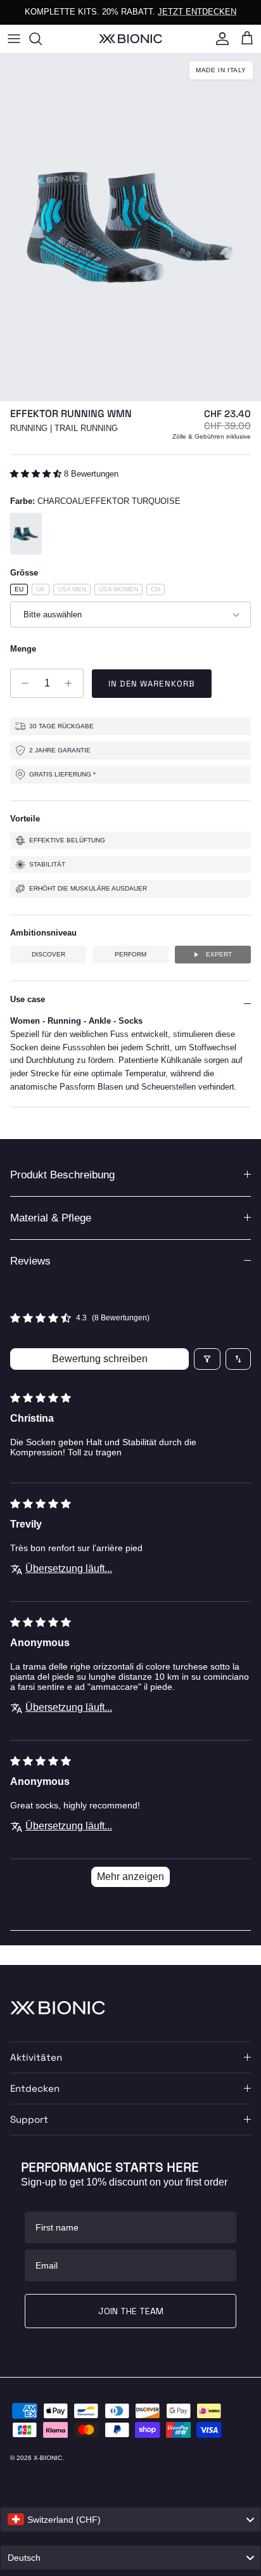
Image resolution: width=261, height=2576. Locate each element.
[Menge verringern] (22, 683)
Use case (28, 999)
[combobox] (130, 2520)
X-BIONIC (48, 2458)
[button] (37, 474)
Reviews (30, 1261)
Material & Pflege (51, 1218)
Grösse (24, 573)
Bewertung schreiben (100, 1359)
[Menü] (14, 39)
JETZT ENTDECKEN (197, 12)
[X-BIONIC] (130, 38)
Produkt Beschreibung (62, 1175)
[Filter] (207, 1359)
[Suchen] (42, 39)
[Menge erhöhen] (72, 683)
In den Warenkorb (152, 684)
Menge (23, 649)
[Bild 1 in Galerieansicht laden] (130, 227)
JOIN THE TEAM (131, 2311)
